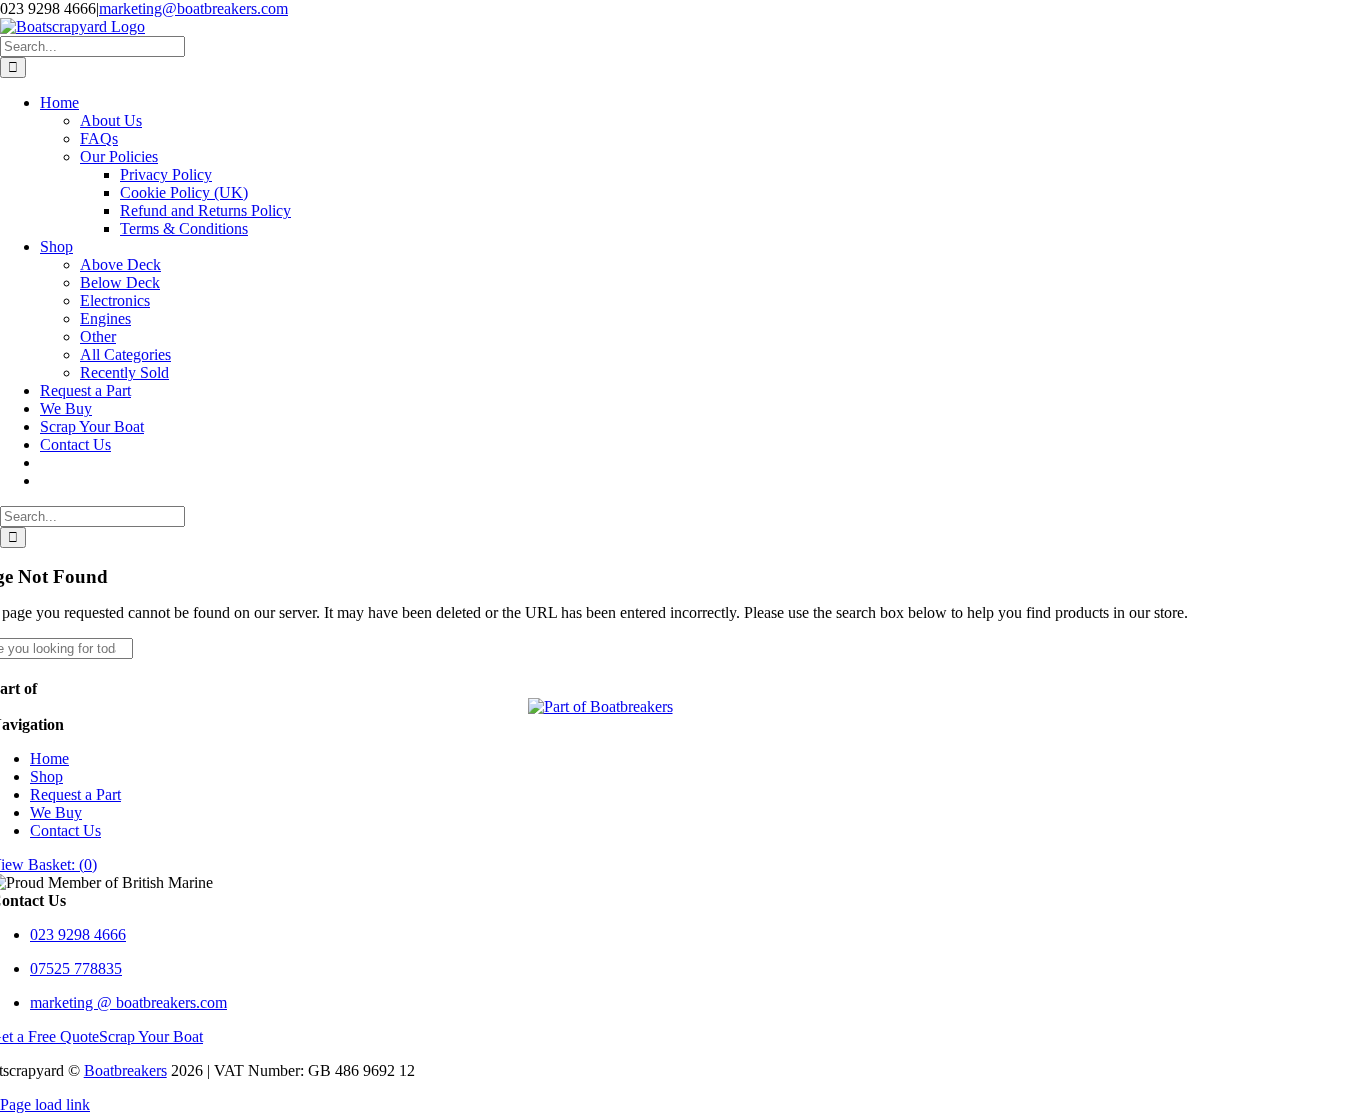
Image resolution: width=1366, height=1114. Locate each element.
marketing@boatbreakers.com (193, 8)
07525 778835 (76, 968)
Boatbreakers (125, 1070)
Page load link (45, 1104)
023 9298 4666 (78, 934)
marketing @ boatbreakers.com (128, 1002)
